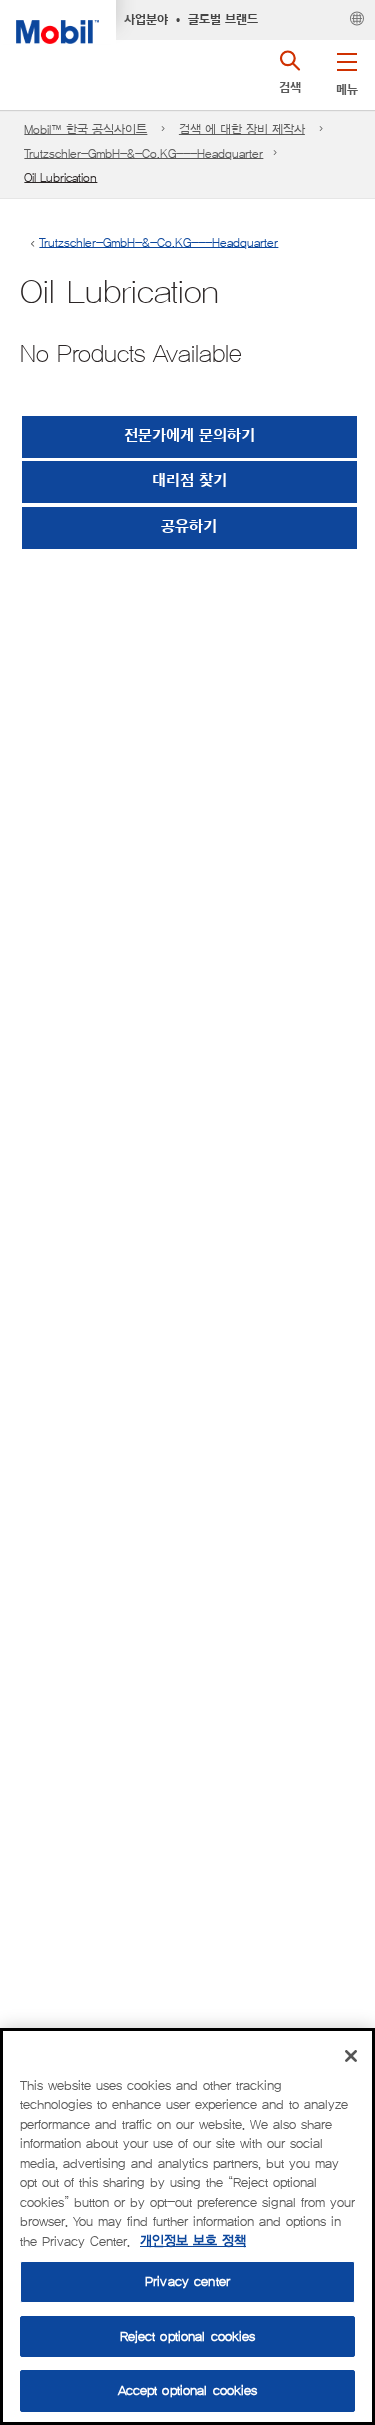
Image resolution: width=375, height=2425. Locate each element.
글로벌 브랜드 (223, 20)
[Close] (351, 2056)
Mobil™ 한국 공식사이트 (85, 129)
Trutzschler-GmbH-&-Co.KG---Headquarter (143, 153)
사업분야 (146, 20)
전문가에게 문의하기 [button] (189, 436)
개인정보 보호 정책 (193, 2241)
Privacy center (187, 2281)
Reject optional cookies (188, 2336)
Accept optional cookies (188, 2390)
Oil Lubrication (60, 177)
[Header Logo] (58, 22)
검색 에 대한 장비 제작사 (242, 129)
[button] (346, 70)
